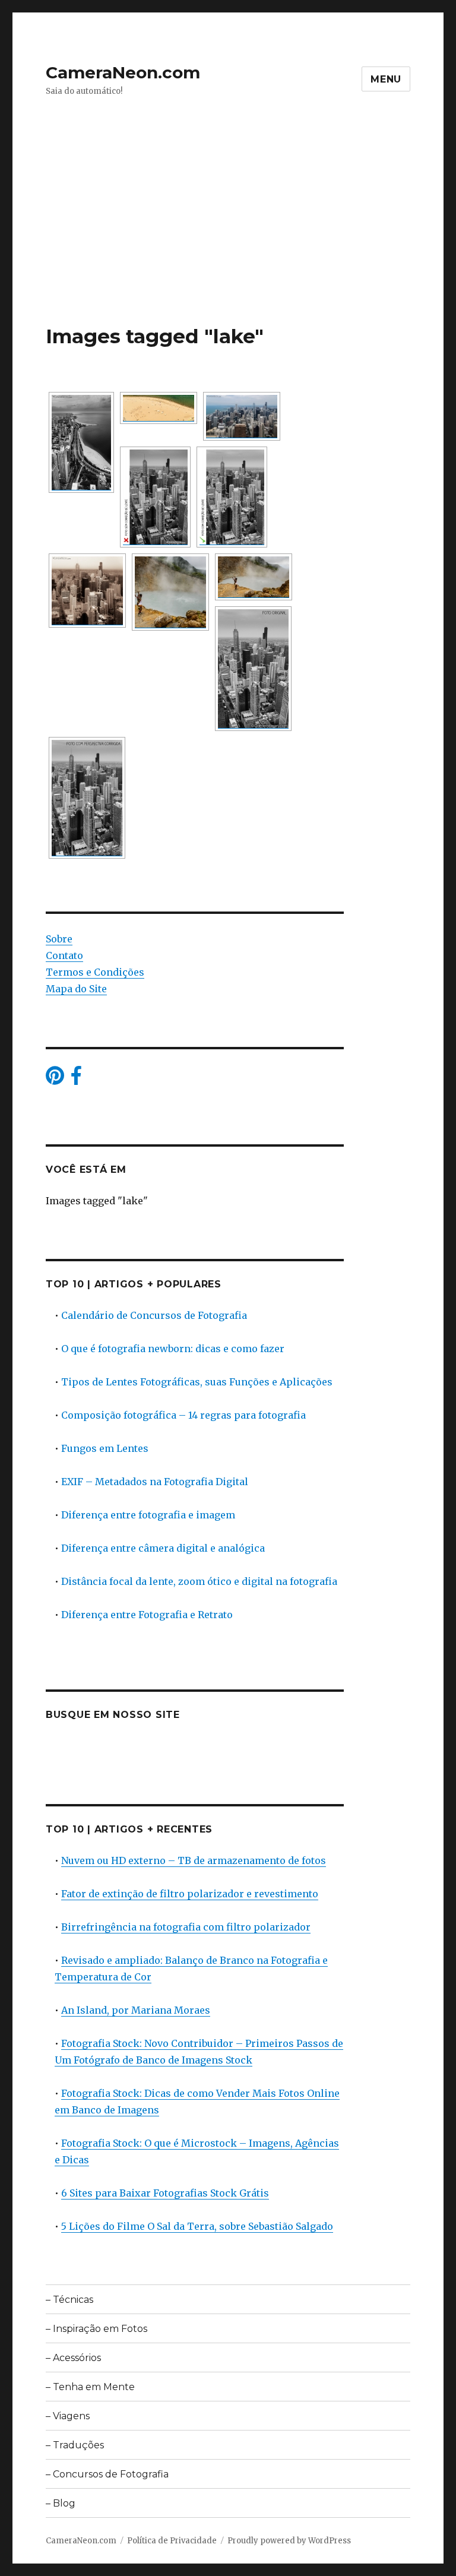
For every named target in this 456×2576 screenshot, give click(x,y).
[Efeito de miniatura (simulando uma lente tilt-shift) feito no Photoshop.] (242, 416)
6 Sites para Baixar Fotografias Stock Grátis (165, 2193)
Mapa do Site (76, 989)
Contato (64, 955)
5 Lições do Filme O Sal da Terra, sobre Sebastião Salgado (197, 2226)
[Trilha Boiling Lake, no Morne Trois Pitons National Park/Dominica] (254, 577)
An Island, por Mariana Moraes (136, 2010)
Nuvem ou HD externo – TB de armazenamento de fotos (194, 1860)
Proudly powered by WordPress (289, 2541)
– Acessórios (73, 2358)
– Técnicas (69, 2300)
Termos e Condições (95, 972)
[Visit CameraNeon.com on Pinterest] (55, 1079)
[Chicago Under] (253, 669)
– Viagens (68, 2416)
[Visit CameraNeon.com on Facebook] (76, 1079)
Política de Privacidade (172, 2541)
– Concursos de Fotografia (107, 2474)
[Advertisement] (230, 236)
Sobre (59, 939)
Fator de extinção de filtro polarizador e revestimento (190, 1894)
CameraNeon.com (123, 72)
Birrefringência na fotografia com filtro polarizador (186, 1927)
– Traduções (75, 2445)
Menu (386, 79)
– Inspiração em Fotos (96, 2329)
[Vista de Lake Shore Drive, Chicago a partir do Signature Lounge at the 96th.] (81, 442)
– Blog (61, 2503)
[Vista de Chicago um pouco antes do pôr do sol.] (87, 591)
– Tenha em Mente (90, 2387)
